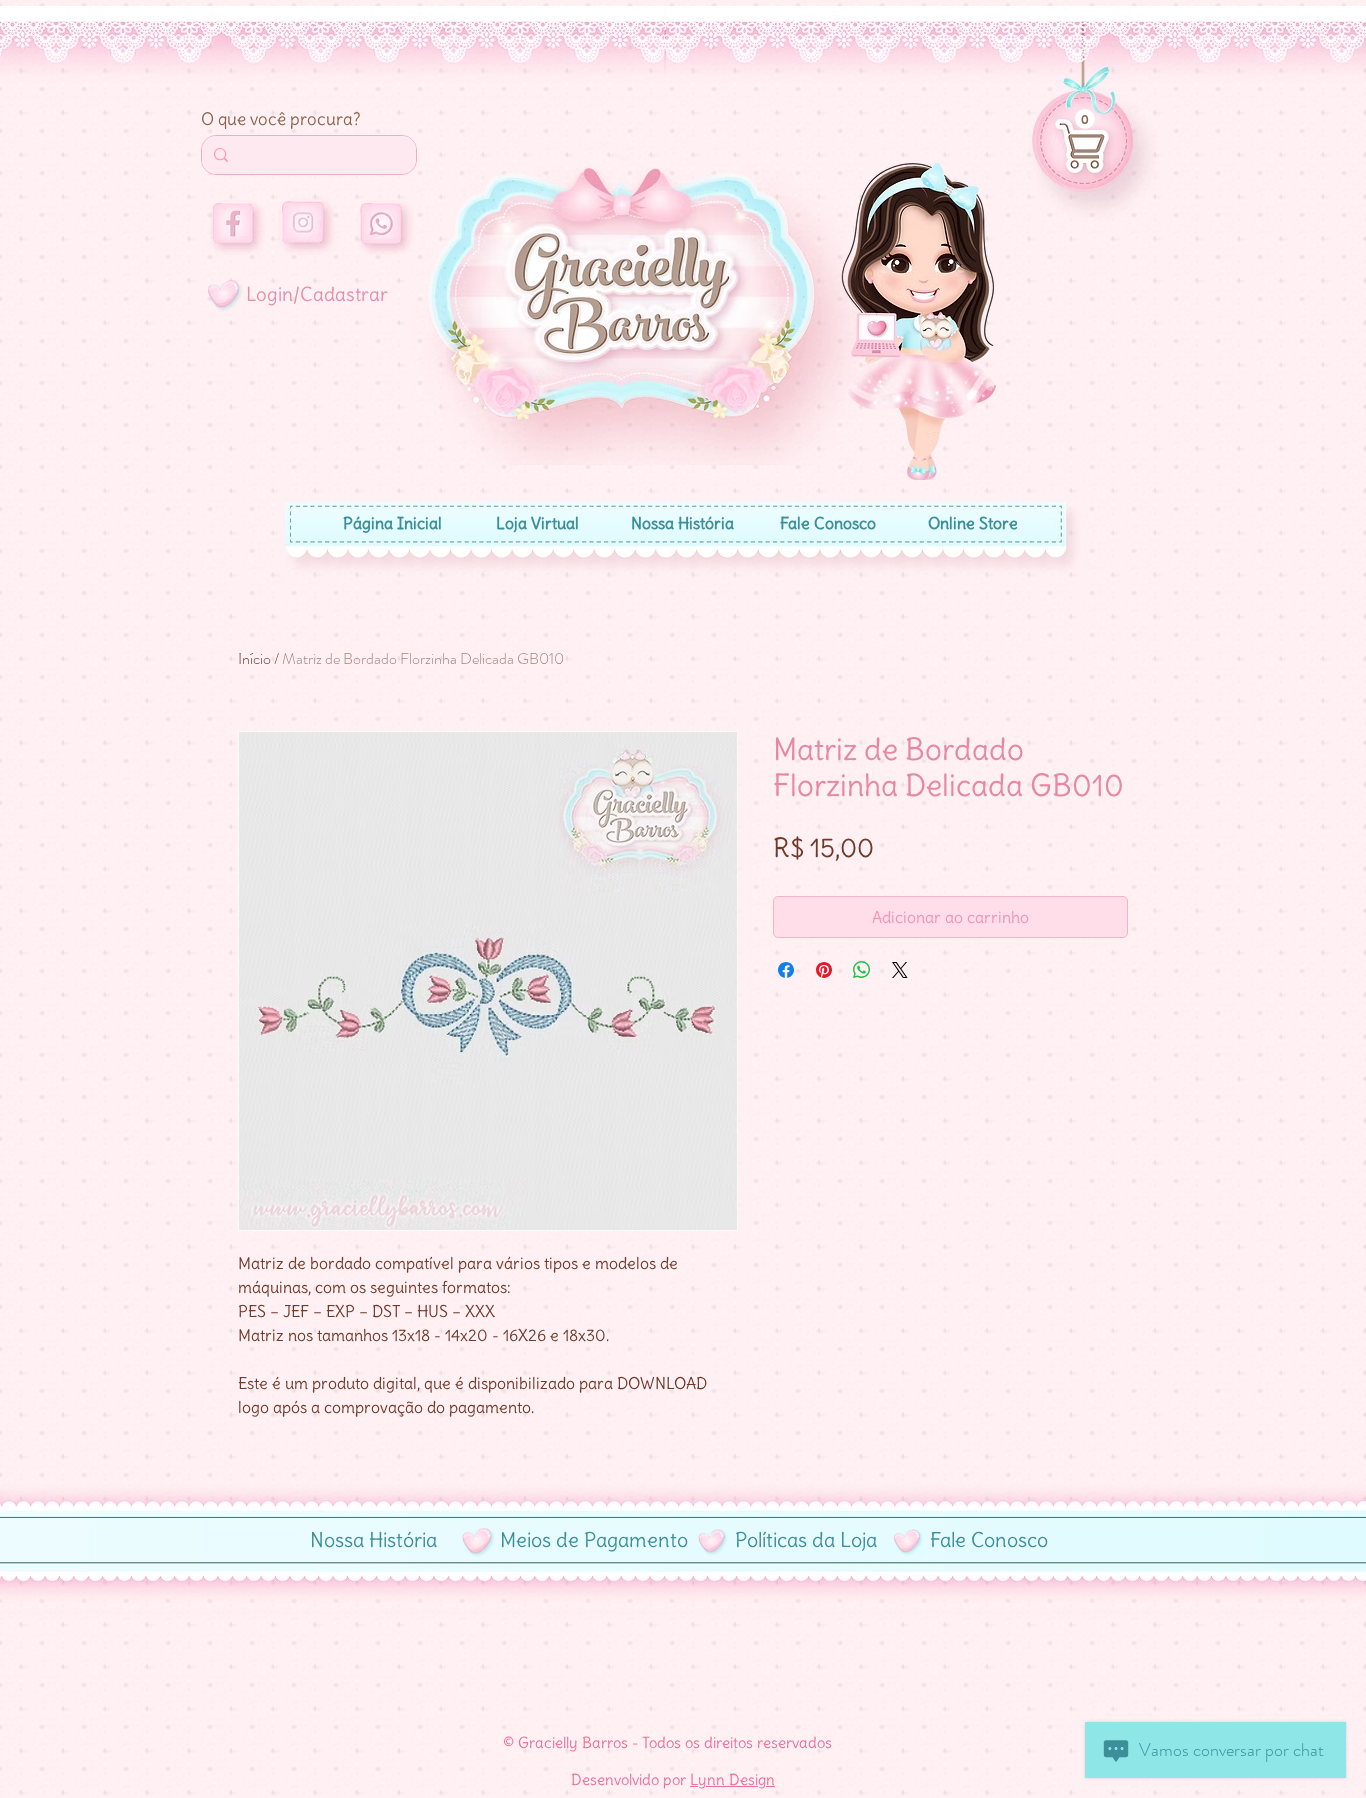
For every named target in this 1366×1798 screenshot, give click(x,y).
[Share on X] (900, 970)
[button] (1085, 119)
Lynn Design (732, 1779)
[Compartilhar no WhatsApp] (862, 970)
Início (254, 658)
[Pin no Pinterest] (824, 970)
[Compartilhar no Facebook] (786, 970)
